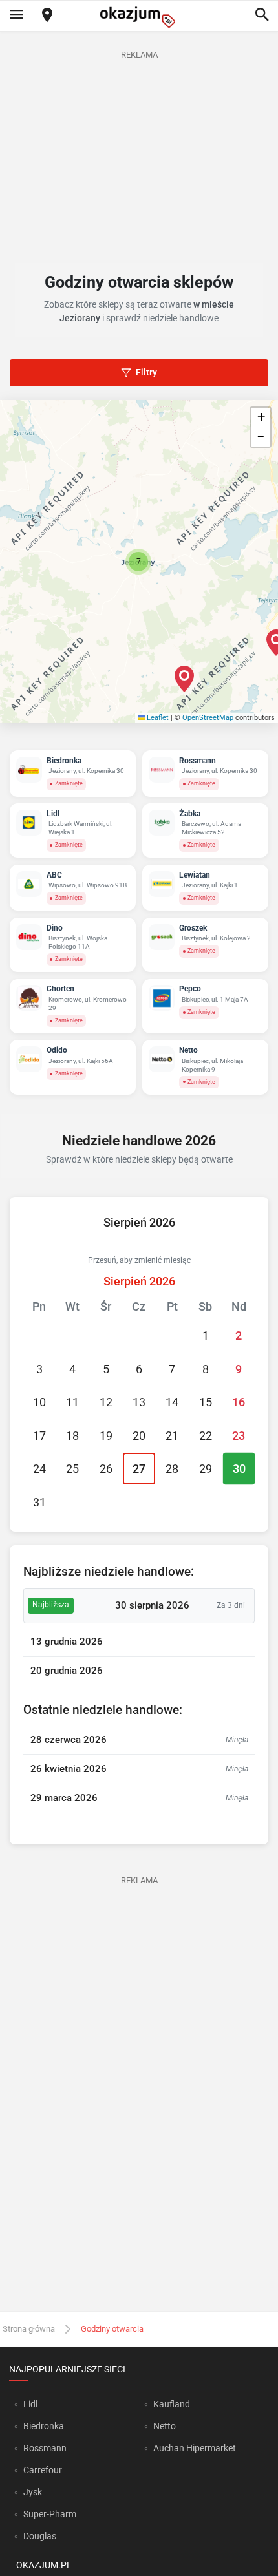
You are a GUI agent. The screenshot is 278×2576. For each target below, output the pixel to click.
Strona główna (29, 2329)
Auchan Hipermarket (195, 2448)
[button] (138, 562)
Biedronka (44, 2426)
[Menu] (16, 16)
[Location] (47, 16)
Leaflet (157, 718)
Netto (165, 2426)
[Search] (262, 16)
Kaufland (172, 2404)
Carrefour (43, 2470)
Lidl (30, 2404)
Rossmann (45, 2448)
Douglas (40, 2536)
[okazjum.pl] (139, 17)
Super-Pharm (50, 2514)
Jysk (33, 2492)
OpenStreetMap (208, 718)
